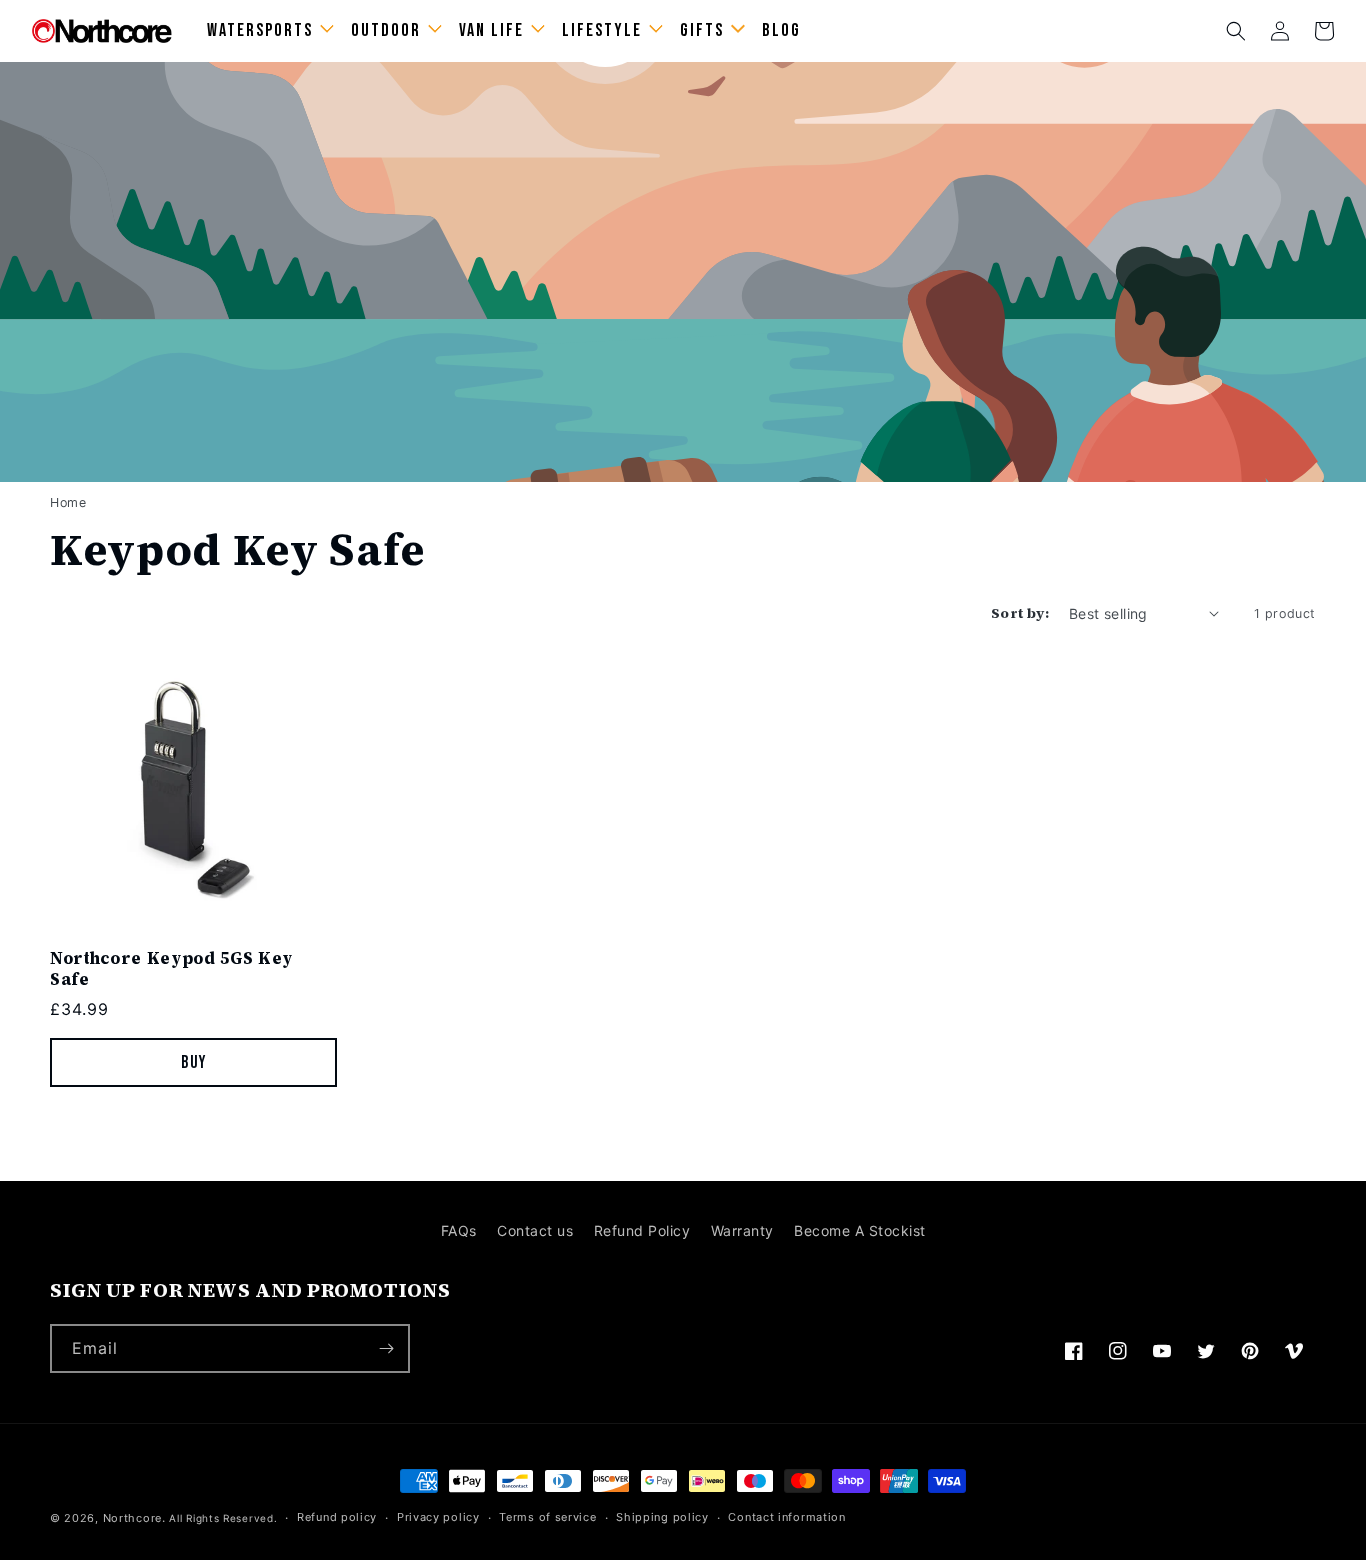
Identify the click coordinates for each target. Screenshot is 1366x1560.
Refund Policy (642, 1230)
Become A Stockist (860, 1230)
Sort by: (1020, 613)
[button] (1236, 31)
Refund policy (337, 1517)
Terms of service (547, 1517)
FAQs (459, 1230)
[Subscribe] (386, 1348)
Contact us (535, 1230)
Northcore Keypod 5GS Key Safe (171, 969)
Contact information (786, 1517)
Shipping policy (662, 1517)
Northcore (132, 1518)
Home (68, 502)
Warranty (742, 1230)
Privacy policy (438, 1517)
